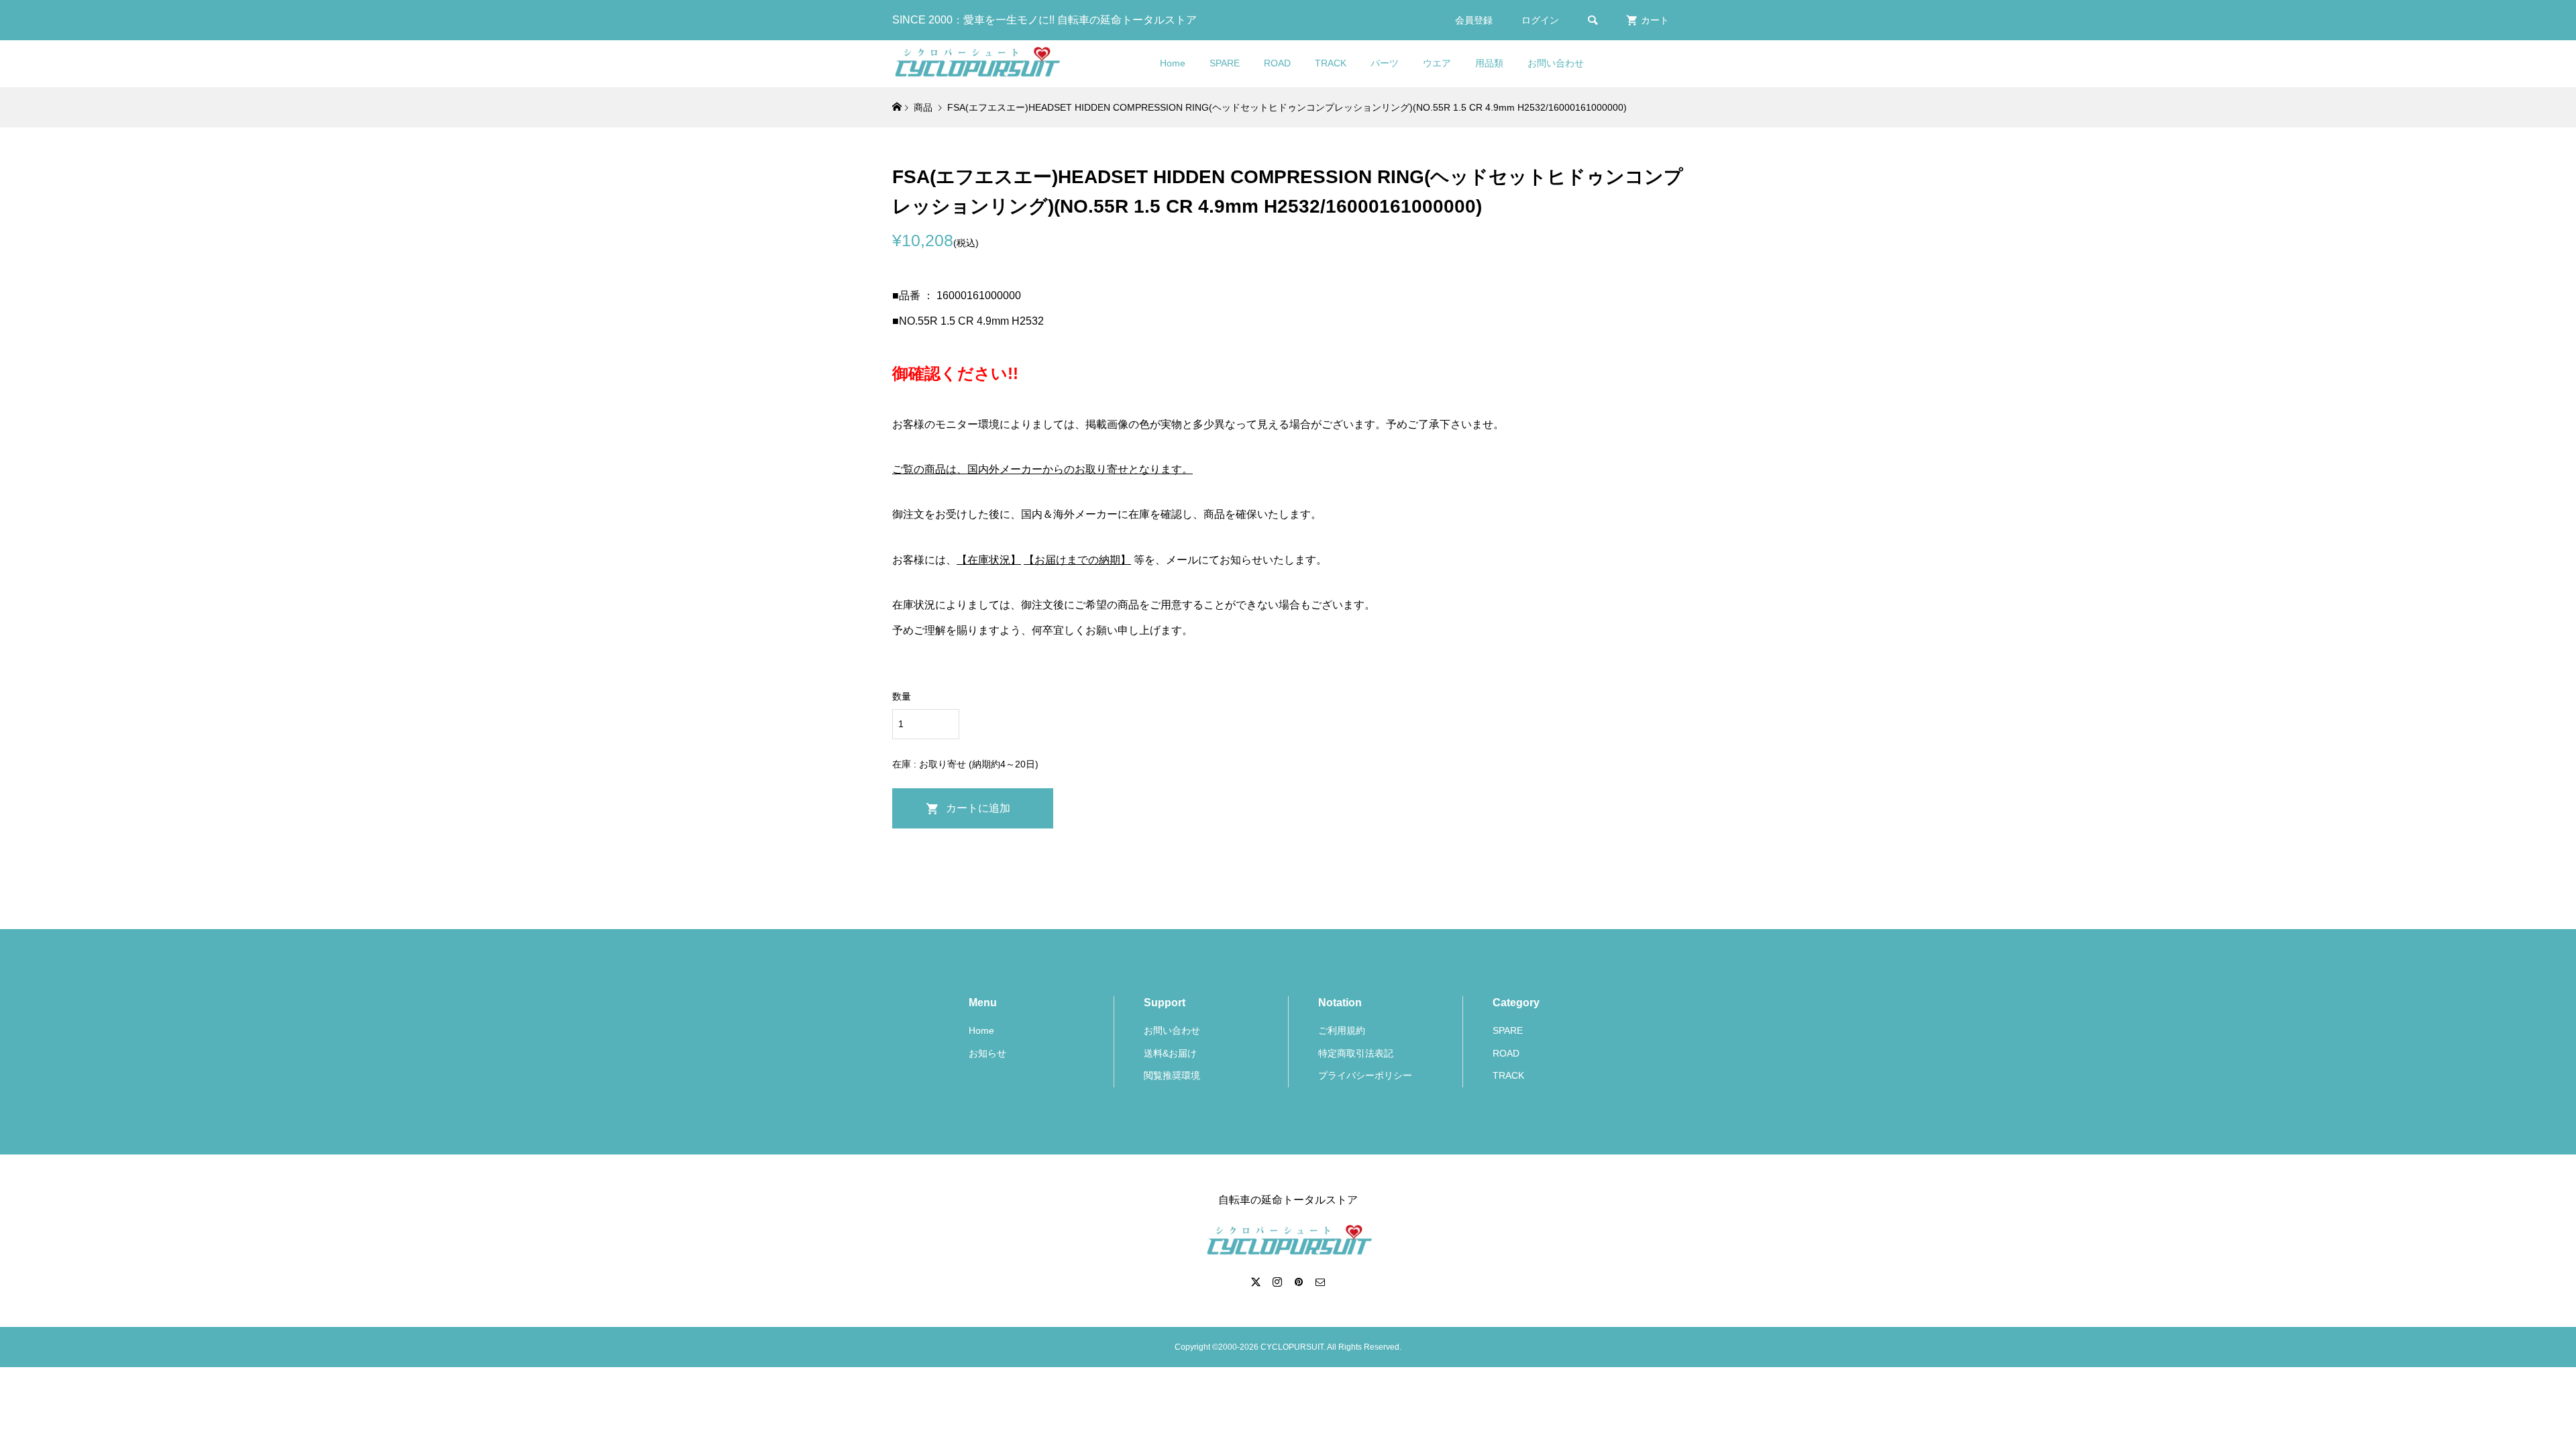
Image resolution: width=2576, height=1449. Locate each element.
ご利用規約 (1342, 1030)
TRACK (1331, 63)
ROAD (1277, 63)
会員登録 (1474, 20)
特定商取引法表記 (1356, 1053)
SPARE (1225, 63)
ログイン (1540, 20)
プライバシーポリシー (1365, 1075)
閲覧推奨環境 (1172, 1075)
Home (1173, 63)
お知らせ (987, 1053)
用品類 (1489, 63)
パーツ (1385, 63)
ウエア (1437, 63)
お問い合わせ (1556, 63)
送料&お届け (1170, 1053)
